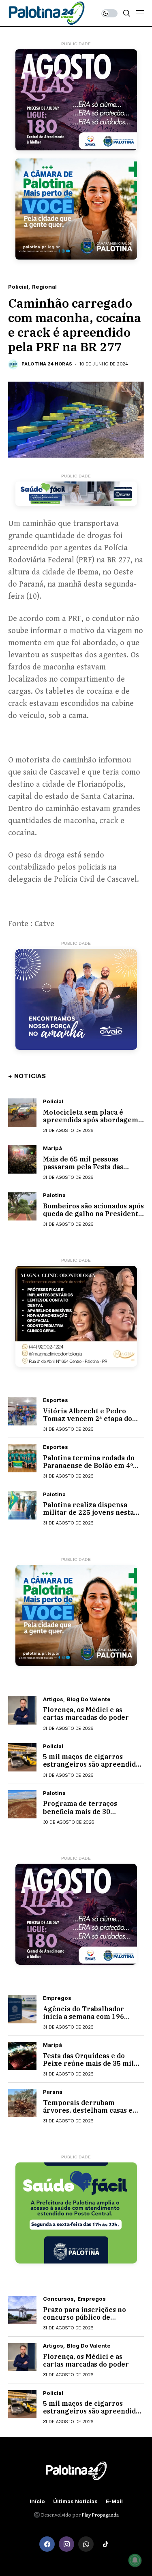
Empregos (57, 1998)
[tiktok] (105, 2544)
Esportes (56, 1400)
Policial (18, 287)
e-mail (114, 2501)
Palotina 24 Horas (47, 364)
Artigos (53, 1699)
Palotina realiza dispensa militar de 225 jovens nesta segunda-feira (88, 1512)
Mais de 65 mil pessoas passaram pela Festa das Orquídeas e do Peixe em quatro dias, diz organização (90, 1171)
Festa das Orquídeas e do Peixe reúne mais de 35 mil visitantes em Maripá (88, 2063)
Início (37, 2501)
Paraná (53, 2092)
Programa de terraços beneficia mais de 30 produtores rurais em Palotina (80, 1815)
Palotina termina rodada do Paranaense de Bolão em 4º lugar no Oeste (89, 1465)
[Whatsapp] (86, 2544)
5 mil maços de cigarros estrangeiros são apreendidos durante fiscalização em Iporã (93, 1764)
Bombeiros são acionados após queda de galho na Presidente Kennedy (93, 1214)
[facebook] (47, 2544)
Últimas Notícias (75, 2501)
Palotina (54, 1195)
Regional (44, 287)
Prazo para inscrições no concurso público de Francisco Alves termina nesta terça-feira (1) (85, 2321)
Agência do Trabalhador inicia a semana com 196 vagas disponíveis (83, 2016)
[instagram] (66, 2544)
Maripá (52, 1148)
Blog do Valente (89, 1699)
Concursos (58, 2299)
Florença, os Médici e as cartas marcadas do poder (86, 1713)
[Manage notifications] (135, 2560)
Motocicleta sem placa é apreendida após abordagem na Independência (91, 1120)
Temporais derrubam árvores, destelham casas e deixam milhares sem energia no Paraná (93, 2114)
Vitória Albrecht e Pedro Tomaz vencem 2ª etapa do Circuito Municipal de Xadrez (92, 1419)
